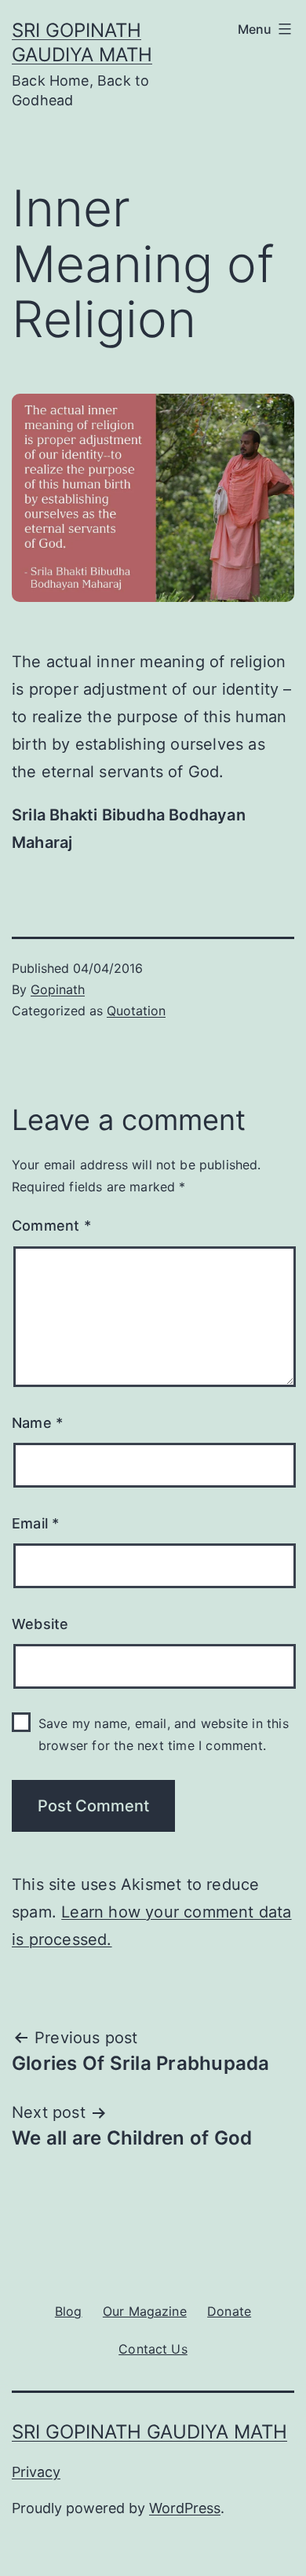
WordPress (185, 2508)
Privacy (36, 2472)
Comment (51, 1226)
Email (35, 1523)
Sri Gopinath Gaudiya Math (149, 2432)
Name (37, 1423)
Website (40, 1624)
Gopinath (58, 989)
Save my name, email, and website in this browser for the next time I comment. (164, 1734)
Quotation (136, 1011)
